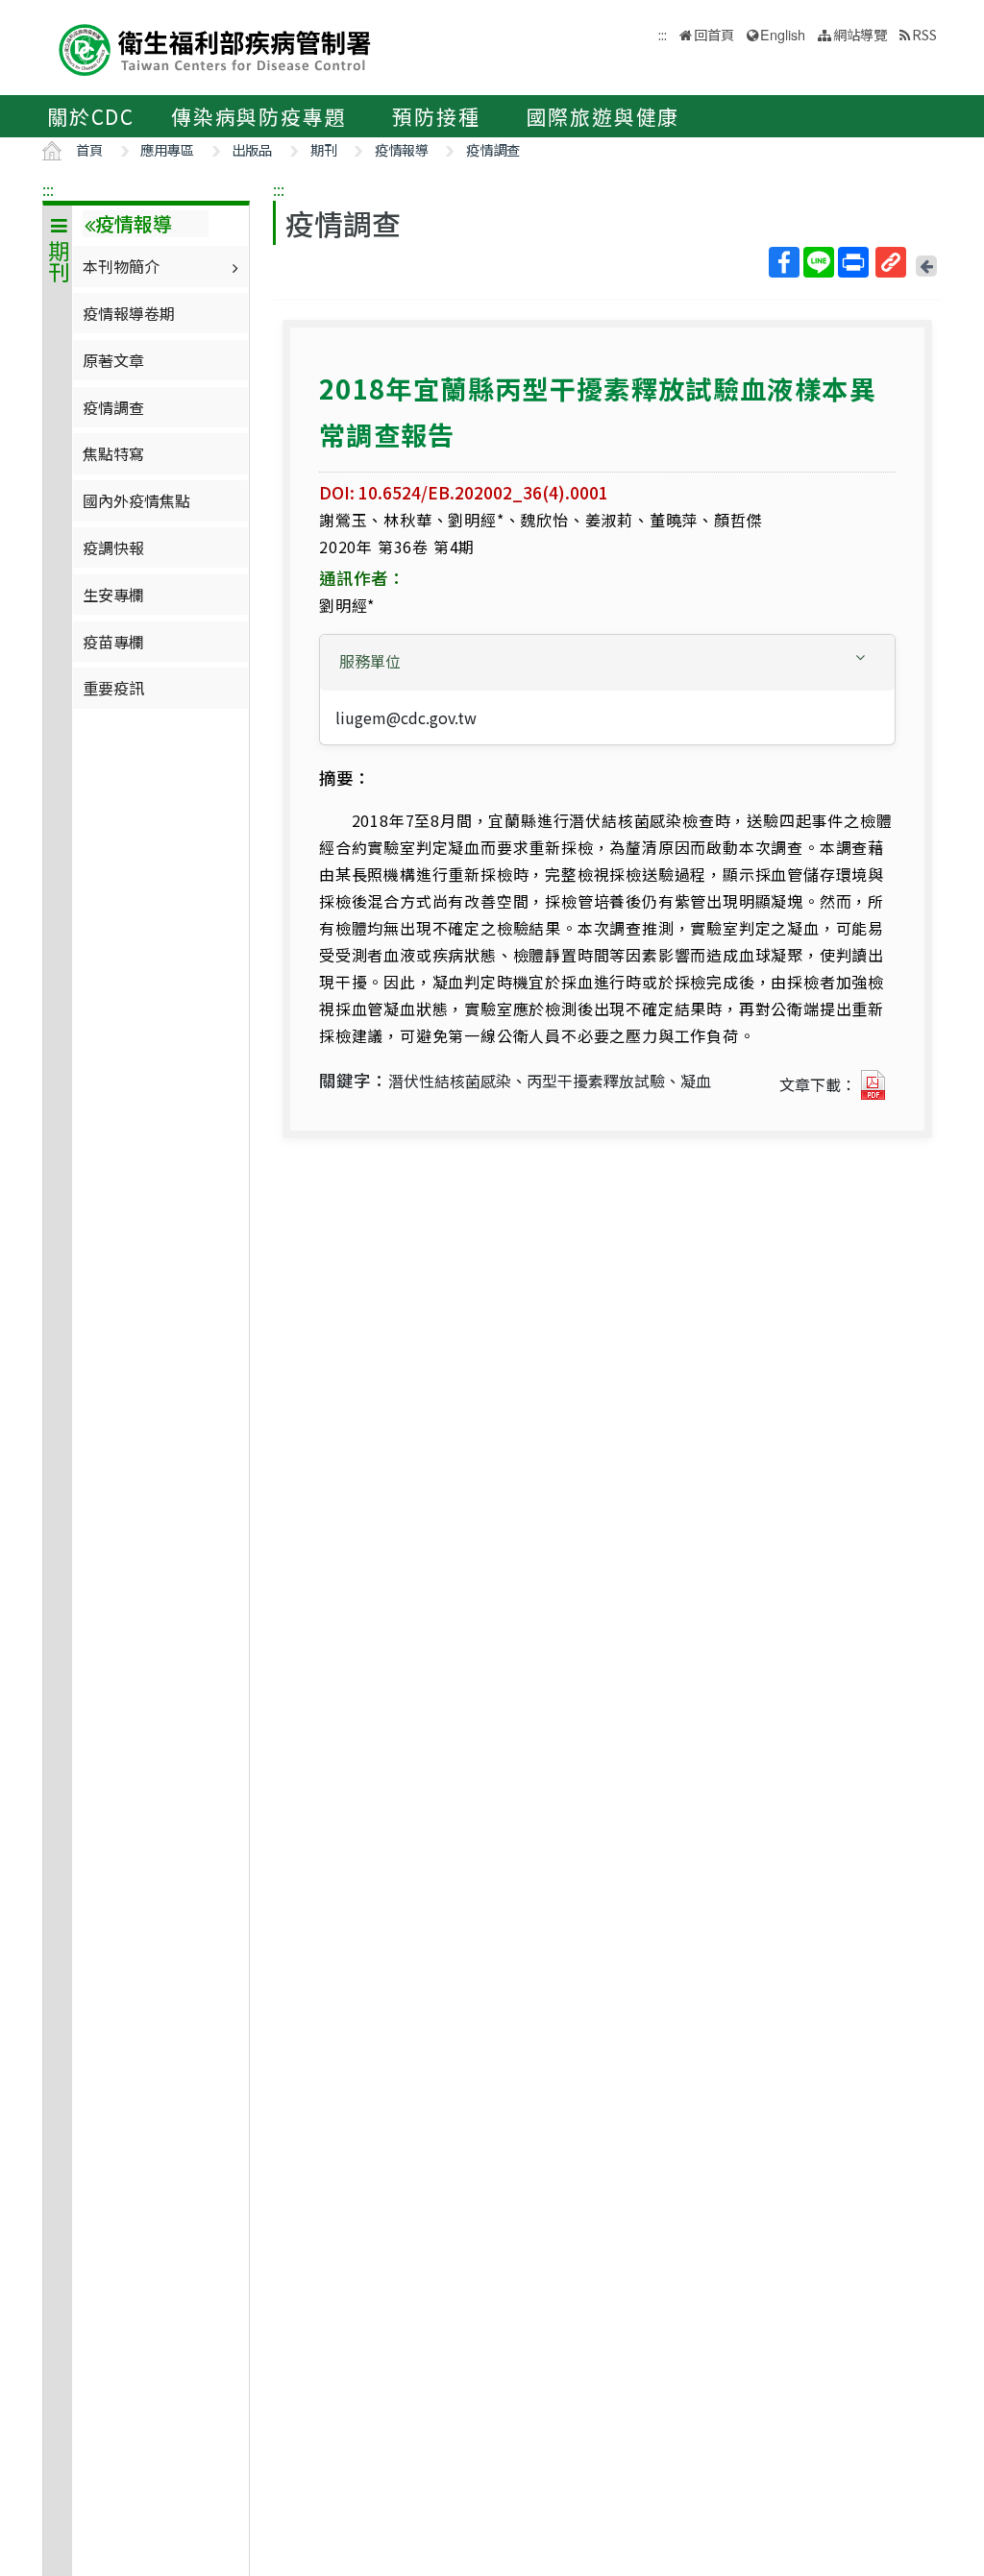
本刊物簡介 (121, 266)
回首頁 (714, 34)
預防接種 (436, 116)
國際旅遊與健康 (603, 116)
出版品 (252, 149)
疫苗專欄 (113, 642)
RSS (924, 34)
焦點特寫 (113, 453)
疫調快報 (113, 547)
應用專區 (167, 149)
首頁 (89, 149)
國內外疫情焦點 (136, 500)
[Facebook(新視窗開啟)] (784, 262)
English (783, 34)
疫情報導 (402, 149)
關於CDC (91, 116)
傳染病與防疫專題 (258, 116)
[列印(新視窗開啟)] (853, 262)
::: (48, 189)
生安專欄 (113, 595)
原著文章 (113, 360)
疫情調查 (493, 149)
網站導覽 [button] (860, 34)
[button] (607, 661)
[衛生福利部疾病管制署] (215, 48)
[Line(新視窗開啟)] (819, 262)
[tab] (607, 663)
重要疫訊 (113, 688)
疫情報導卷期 (129, 313)
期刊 (324, 149)
